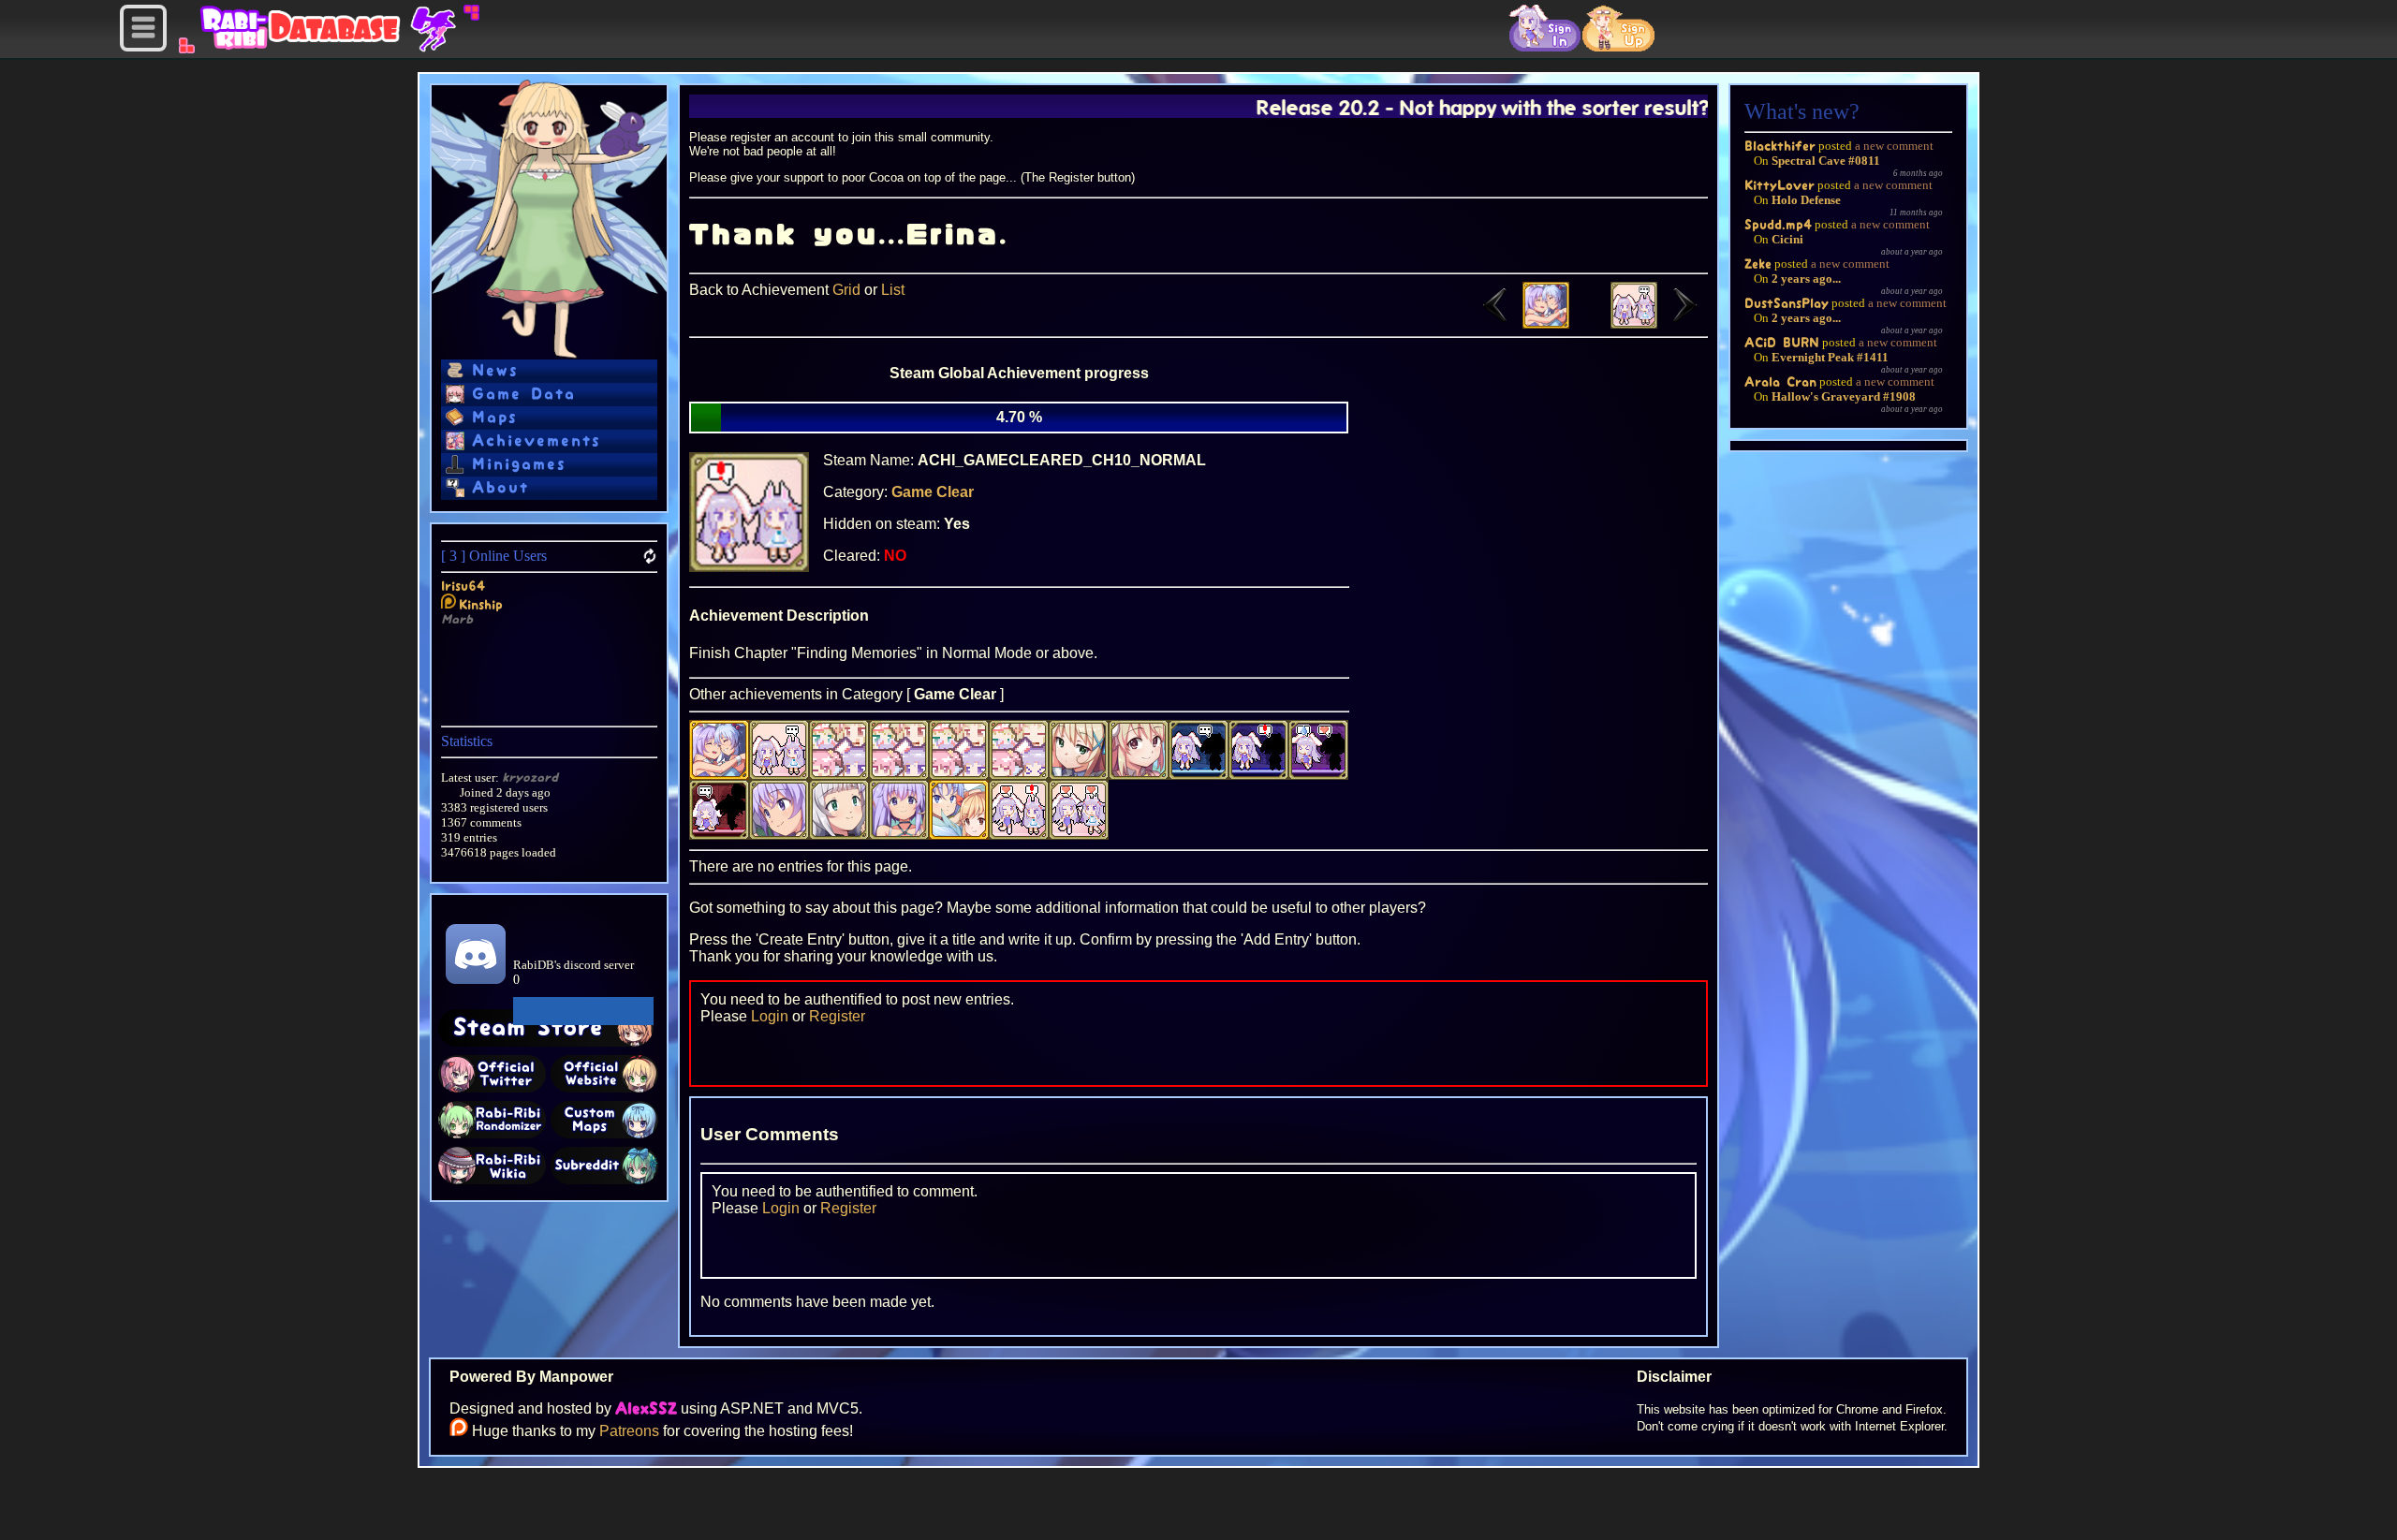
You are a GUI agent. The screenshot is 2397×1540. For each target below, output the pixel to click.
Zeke (1758, 264)
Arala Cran (1780, 381)
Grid (846, 290)
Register (837, 1016)
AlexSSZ (646, 1409)
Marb (457, 619)
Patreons (629, 1431)
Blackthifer (1780, 146)
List (893, 290)
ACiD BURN (1782, 342)
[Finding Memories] (1521, 323)
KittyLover (1779, 185)
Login (770, 1016)
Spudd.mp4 (1778, 224)
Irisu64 (463, 586)
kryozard (530, 777)
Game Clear (933, 492)
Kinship (481, 604)
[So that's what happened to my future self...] (1659, 323)
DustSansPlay (1787, 303)
